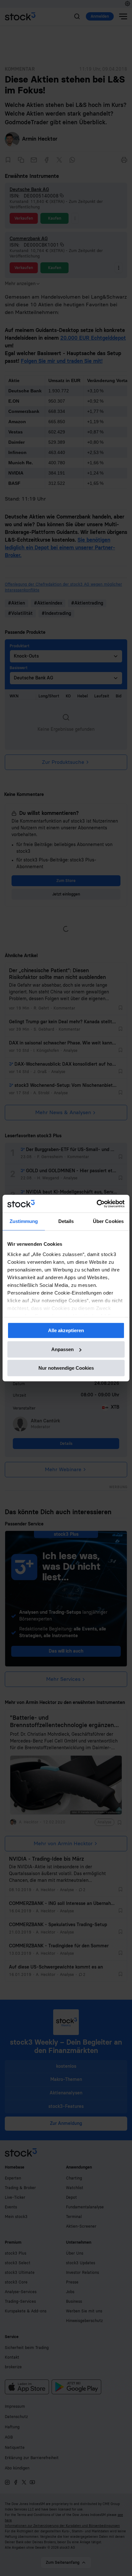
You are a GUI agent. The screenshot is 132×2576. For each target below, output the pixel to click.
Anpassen (62, 1349)
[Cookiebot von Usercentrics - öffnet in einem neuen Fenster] (97, 1204)
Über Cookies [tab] (108, 1221)
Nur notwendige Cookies (66, 1368)
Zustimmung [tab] (24, 1221)
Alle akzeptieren (66, 1330)
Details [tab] (66, 1221)
